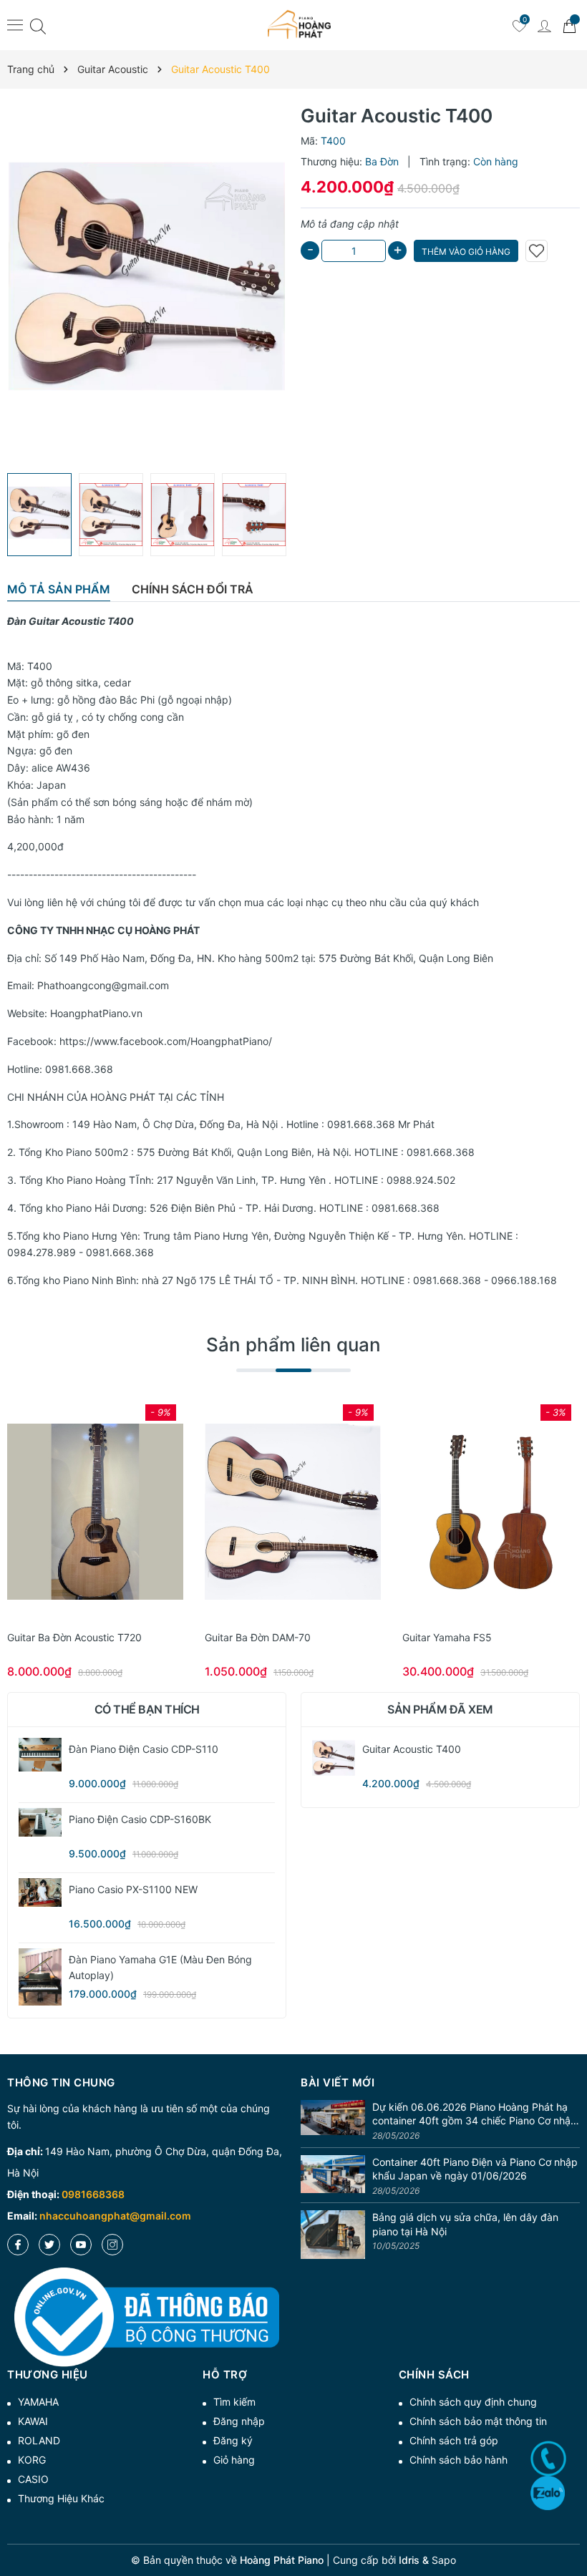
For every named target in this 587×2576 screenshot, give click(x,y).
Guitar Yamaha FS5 (447, 1637)
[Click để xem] (147, 285)
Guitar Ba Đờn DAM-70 (258, 1637)
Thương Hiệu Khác (61, 2498)
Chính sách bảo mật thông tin (478, 2421)
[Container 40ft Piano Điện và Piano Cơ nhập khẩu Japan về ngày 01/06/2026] (333, 2177)
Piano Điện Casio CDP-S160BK (140, 1819)
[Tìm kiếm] (38, 25)
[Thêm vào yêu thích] (537, 251)
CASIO (33, 2479)
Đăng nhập (239, 2421)
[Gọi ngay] (548, 2459)
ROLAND (39, 2440)
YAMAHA (38, 2402)
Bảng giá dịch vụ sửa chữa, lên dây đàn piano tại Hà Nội (465, 2224)
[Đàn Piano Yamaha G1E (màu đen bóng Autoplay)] (40, 1977)
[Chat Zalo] (548, 2493)
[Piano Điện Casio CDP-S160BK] (40, 1822)
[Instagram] (112, 2245)
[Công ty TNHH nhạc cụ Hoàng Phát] (299, 25)
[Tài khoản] (544, 25)
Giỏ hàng (234, 2460)
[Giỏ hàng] (569, 25)
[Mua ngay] (74, 1512)
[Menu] (15, 24)
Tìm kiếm (234, 2402)
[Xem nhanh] (95, 1512)
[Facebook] (18, 2245)
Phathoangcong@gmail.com (103, 985)
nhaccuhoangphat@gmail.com (115, 2216)
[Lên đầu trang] (571, 2513)
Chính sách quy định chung (473, 2402)
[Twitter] (49, 2245)
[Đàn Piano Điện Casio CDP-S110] (40, 1755)
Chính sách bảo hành (459, 2460)
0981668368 (93, 2194)
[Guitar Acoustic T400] (334, 1759)
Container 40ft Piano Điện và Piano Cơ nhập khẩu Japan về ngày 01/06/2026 (475, 2169)
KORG (32, 2460)
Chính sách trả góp (454, 2440)
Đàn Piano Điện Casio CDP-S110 (144, 1749)
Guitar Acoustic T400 (412, 1749)
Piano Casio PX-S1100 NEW (133, 1889)
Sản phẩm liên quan (293, 1345)
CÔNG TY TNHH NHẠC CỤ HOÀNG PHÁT (103, 930)
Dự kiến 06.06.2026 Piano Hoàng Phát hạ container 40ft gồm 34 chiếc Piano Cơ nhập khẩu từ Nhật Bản (475, 2114)
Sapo (444, 2560)
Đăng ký (233, 2440)
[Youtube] (81, 2245)
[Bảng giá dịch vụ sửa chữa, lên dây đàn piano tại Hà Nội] (333, 2235)
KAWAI (33, 2421)
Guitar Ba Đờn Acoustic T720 (74, 1637)
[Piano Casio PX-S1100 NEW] (40, 1892)
